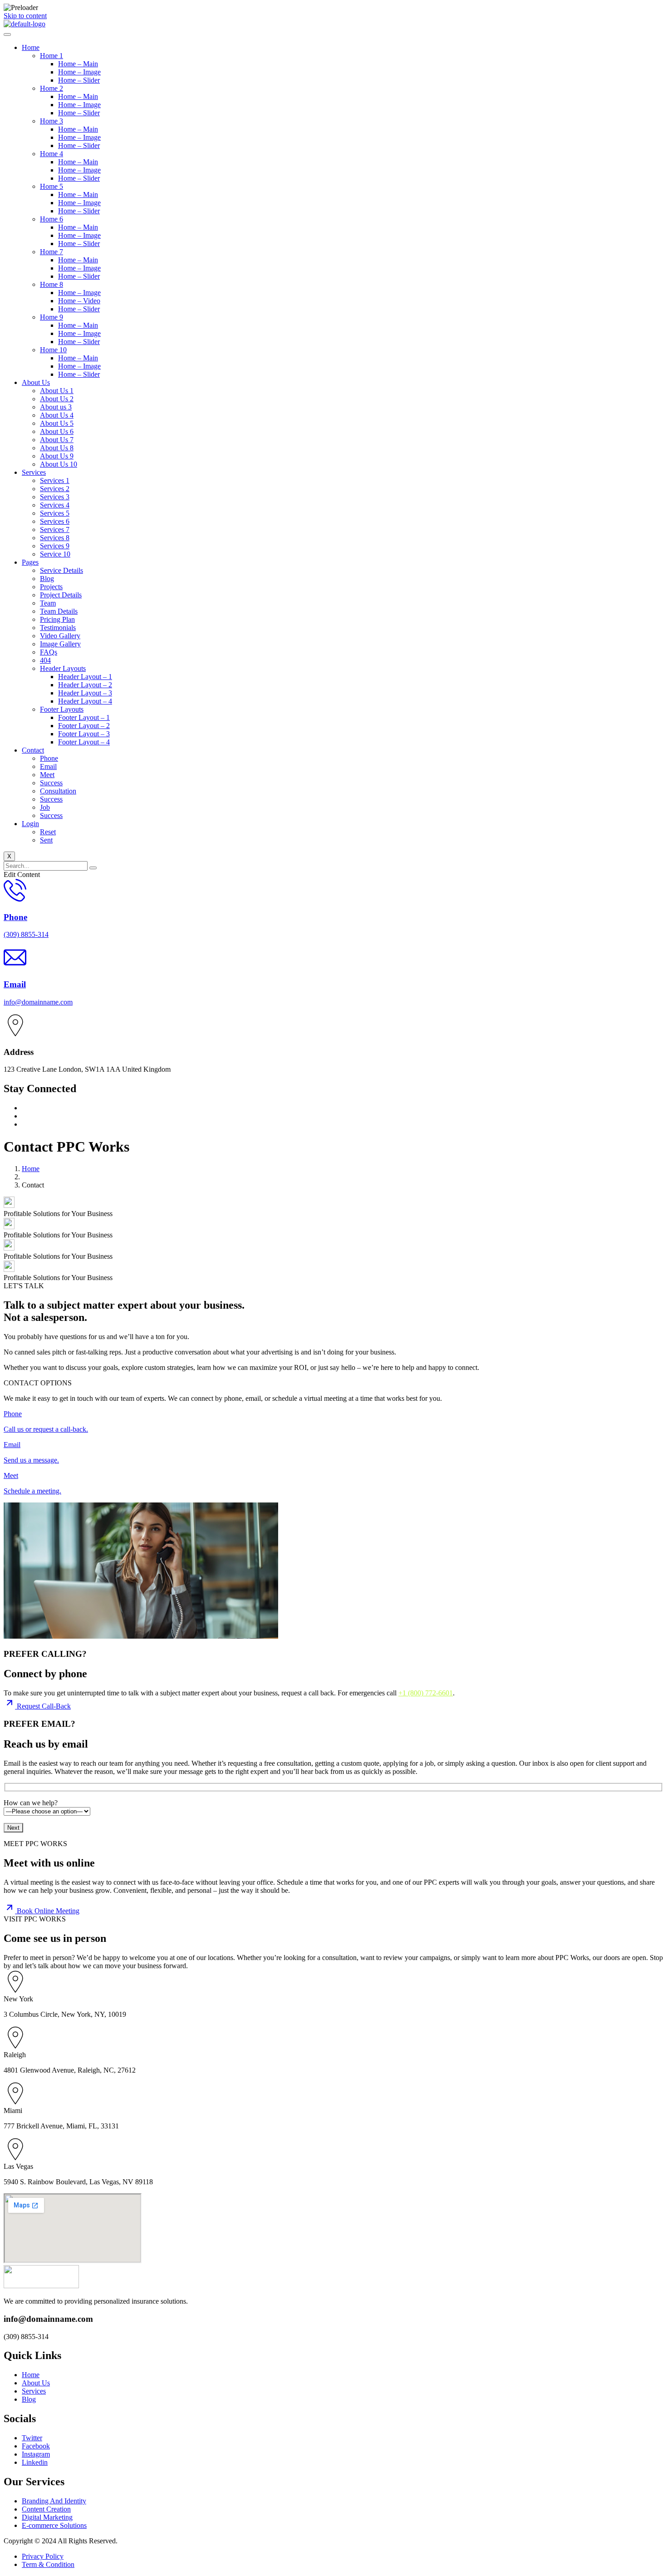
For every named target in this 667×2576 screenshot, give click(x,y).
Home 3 (51, 121)
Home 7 (51, 252)
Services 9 (55, 546)
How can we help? (31, 1803)
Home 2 (51, 88)
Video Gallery (60, 636)
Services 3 (55, 497)
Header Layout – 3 (85, 693)
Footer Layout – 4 (84, 742)
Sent (46, 840)
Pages (30, 562)
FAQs (49, 652)
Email (48, 766)
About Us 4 (57, 415)
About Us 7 (57, 440)
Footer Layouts (62, 709)
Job (45, 807)
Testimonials (58, 628)
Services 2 (55, 489)
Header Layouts (63, 668)
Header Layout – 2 (85, 685)
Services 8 (55, 538)
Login (30, 824)
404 (45, 660)
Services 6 (55, 521)
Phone (49, 758)
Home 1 (51, 56)
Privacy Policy (43, 2556)
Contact (33, 750)
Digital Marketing (47, 2517)
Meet (47, 775)
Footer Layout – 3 (84, 734)
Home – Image (79, 72)
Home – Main (78, 64)
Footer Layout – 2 (84, 726)
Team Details (59, 611)
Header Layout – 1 (85, 677)
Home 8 (51, 284)
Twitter (32, 2438)
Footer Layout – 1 (84, 717)
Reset (48, 832)
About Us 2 (57, 399)
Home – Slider (79, 80)
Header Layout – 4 (85, 701)
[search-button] (93, 868)
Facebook (36, 2446)
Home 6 (51, 219)
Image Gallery (60, 644)
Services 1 (55, 480)
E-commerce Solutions (54, 2525)
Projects (51, 587)
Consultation (58, 791)
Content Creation (46, 2509)
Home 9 (51, 317)
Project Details (61, 595)
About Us (36, 382)
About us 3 (56, 407)
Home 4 (51, 154)
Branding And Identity (54, 2501)
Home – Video (79, 301)
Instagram (36, 2454)
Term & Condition (48, 2564)
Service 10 (55, 554)
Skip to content (25, 16)
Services (34, 472)
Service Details (61, 570)
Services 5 (55, 513)
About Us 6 (57, 431)
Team (48, 603)
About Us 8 (57, 448)
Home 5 (51, 186)
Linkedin (35, 2462)
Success (51, 783)
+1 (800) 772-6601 (426, 1693)
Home (31, 47)
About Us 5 (57, 423)
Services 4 (55, 505)
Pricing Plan (57, 619)
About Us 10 (59, 464)
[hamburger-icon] (7, 34)
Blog (47, 579)
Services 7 (55, 529)
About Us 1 (57, 391)
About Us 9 (57, 456)
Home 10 (53, 350)
